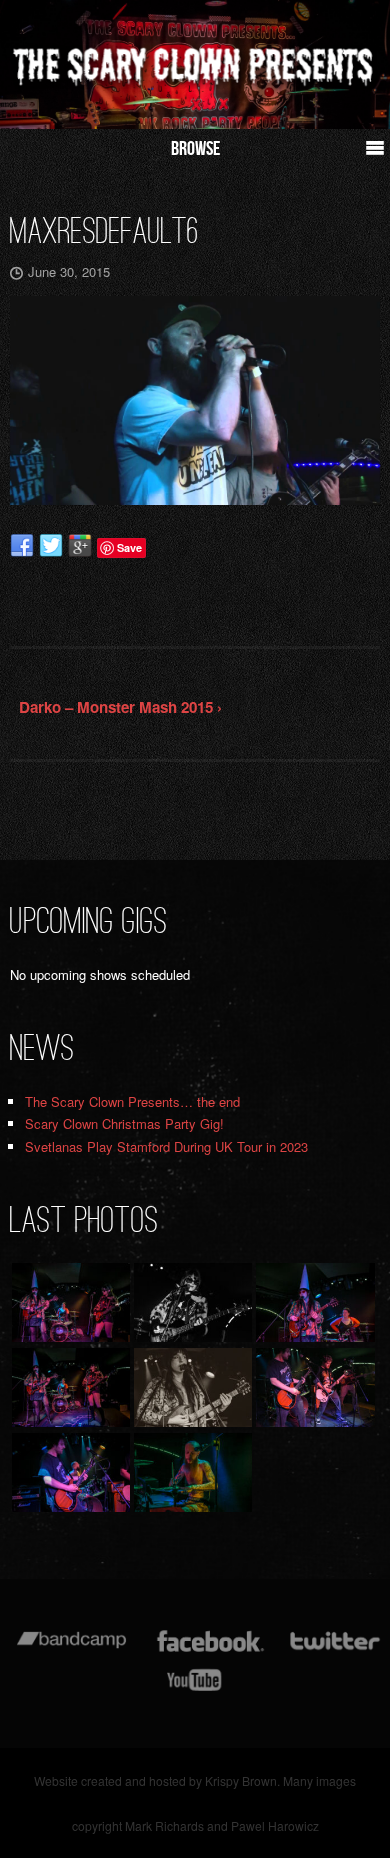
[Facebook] (210, 1650)
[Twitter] (334, 1650)
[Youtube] (195, 1689)
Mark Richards (164, 1825)
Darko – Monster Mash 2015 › (120, 707)
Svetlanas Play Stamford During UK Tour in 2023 (166, 1146)
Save (129, 547)
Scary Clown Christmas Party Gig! (124, 1123)
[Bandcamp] (71, 1650)
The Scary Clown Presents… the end (132, 1101)
